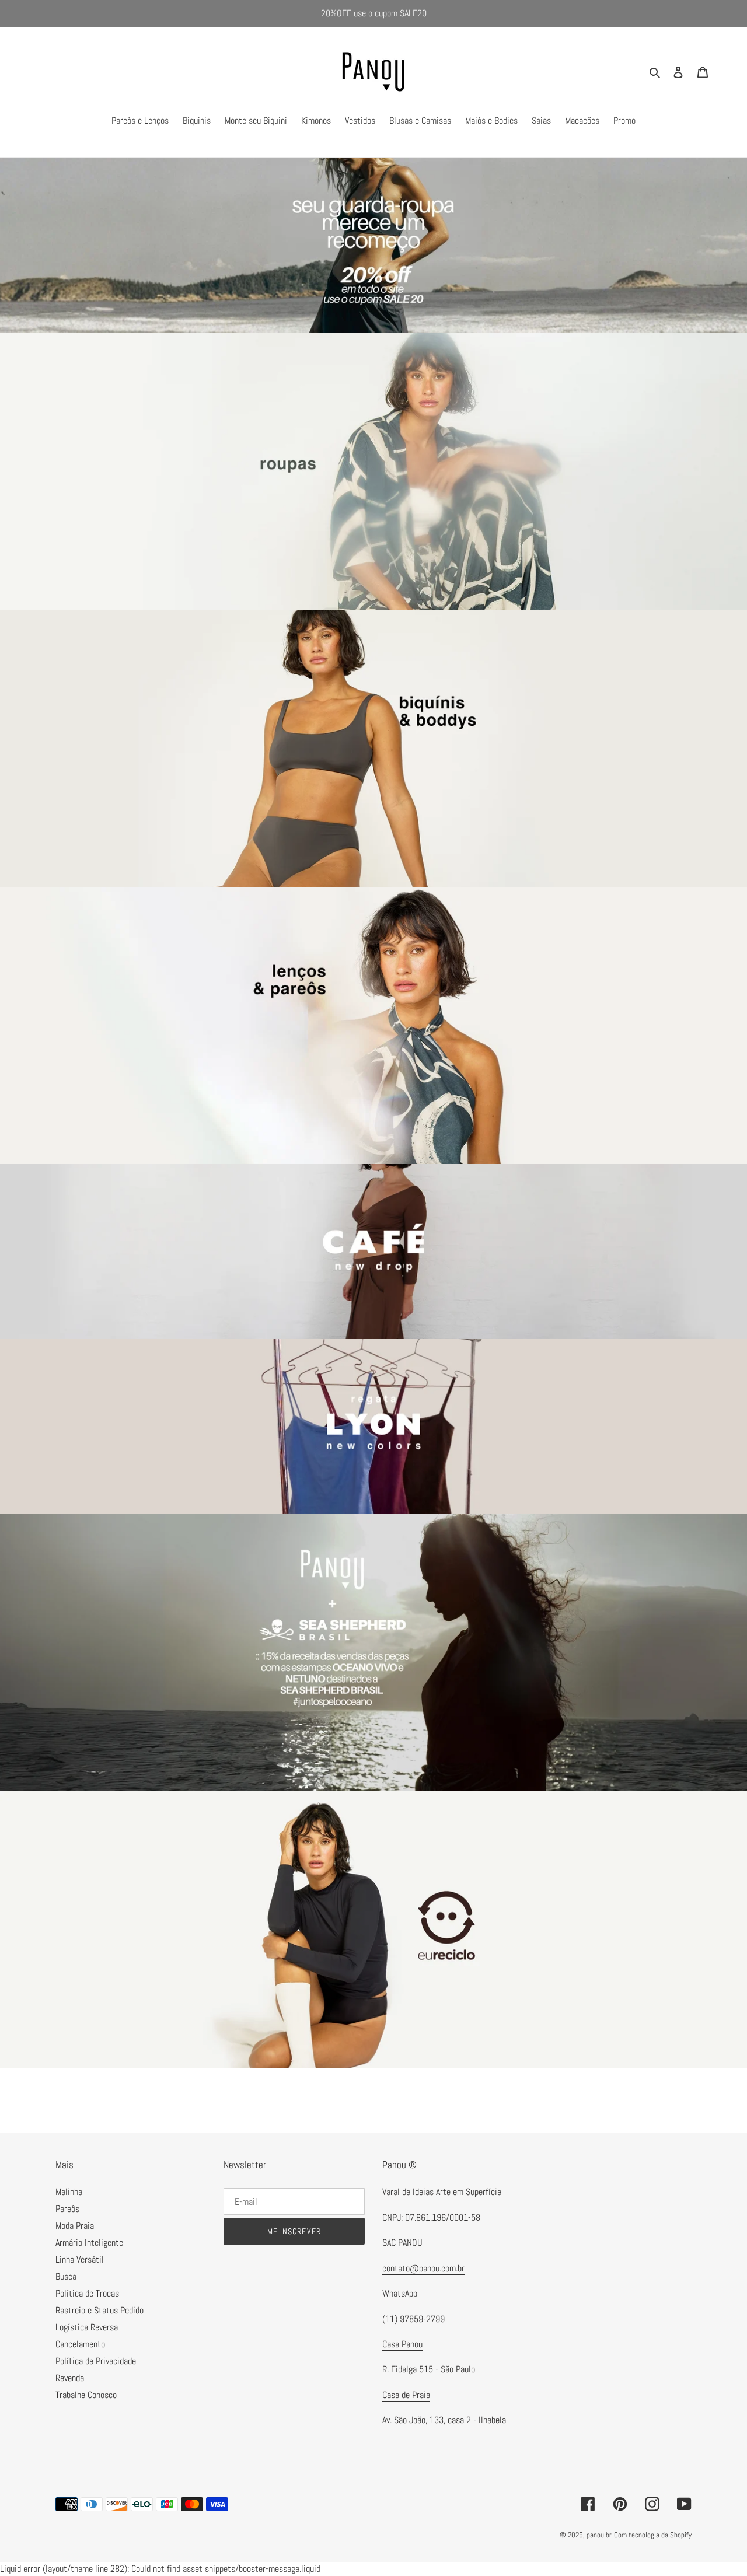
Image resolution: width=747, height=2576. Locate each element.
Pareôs (67, 2209)
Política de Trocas (87, 2293)
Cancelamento (80, 2344)
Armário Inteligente (89, 2243)
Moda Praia (75, 2226)
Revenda (70, 2378)
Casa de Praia (406, 2395)
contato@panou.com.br (423, 2268)
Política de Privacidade (96, 2361)
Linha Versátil (80, 2259)
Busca (66, 2276)
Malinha (69, 2192)
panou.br (599, 2535)
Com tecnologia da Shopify (653, 2535)
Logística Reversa (87, 2327)
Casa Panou (402, 2344)
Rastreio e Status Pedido (100, 2310)
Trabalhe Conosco (86, 2395)
